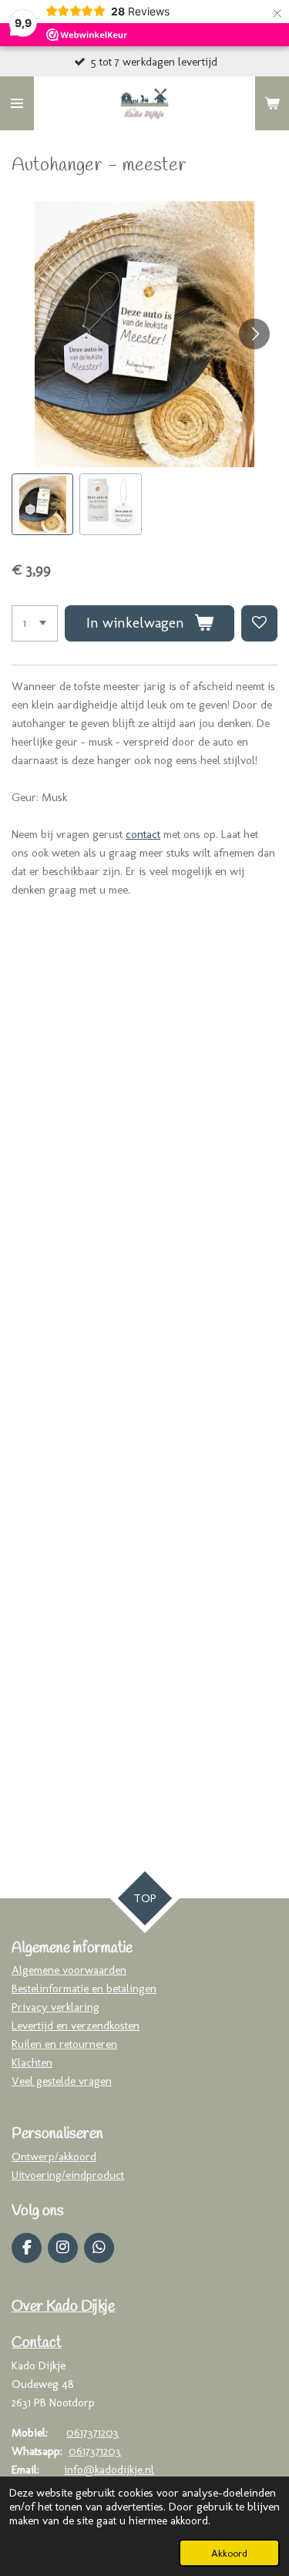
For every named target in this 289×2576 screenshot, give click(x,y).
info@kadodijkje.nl (109, 2470)
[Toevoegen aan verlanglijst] (259, 623)
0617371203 (92, 2433)
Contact (37, 2343)
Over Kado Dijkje (63, 2307)
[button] (42, 504)
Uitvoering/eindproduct (68, 2175)
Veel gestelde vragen (62, 2081)
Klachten (32, 2062)
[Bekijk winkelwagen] (272, 103)
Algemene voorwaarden (69, 1970)
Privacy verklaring (55, 2007)
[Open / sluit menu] (17, 103)
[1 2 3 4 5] (35, 623)
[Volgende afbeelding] (254, 334)
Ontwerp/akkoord (54, 2157)
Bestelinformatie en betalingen (84, 1988)
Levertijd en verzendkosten (76, 2025)
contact (143, 834)
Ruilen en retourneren (64, 2044)
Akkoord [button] (229, 2553)
